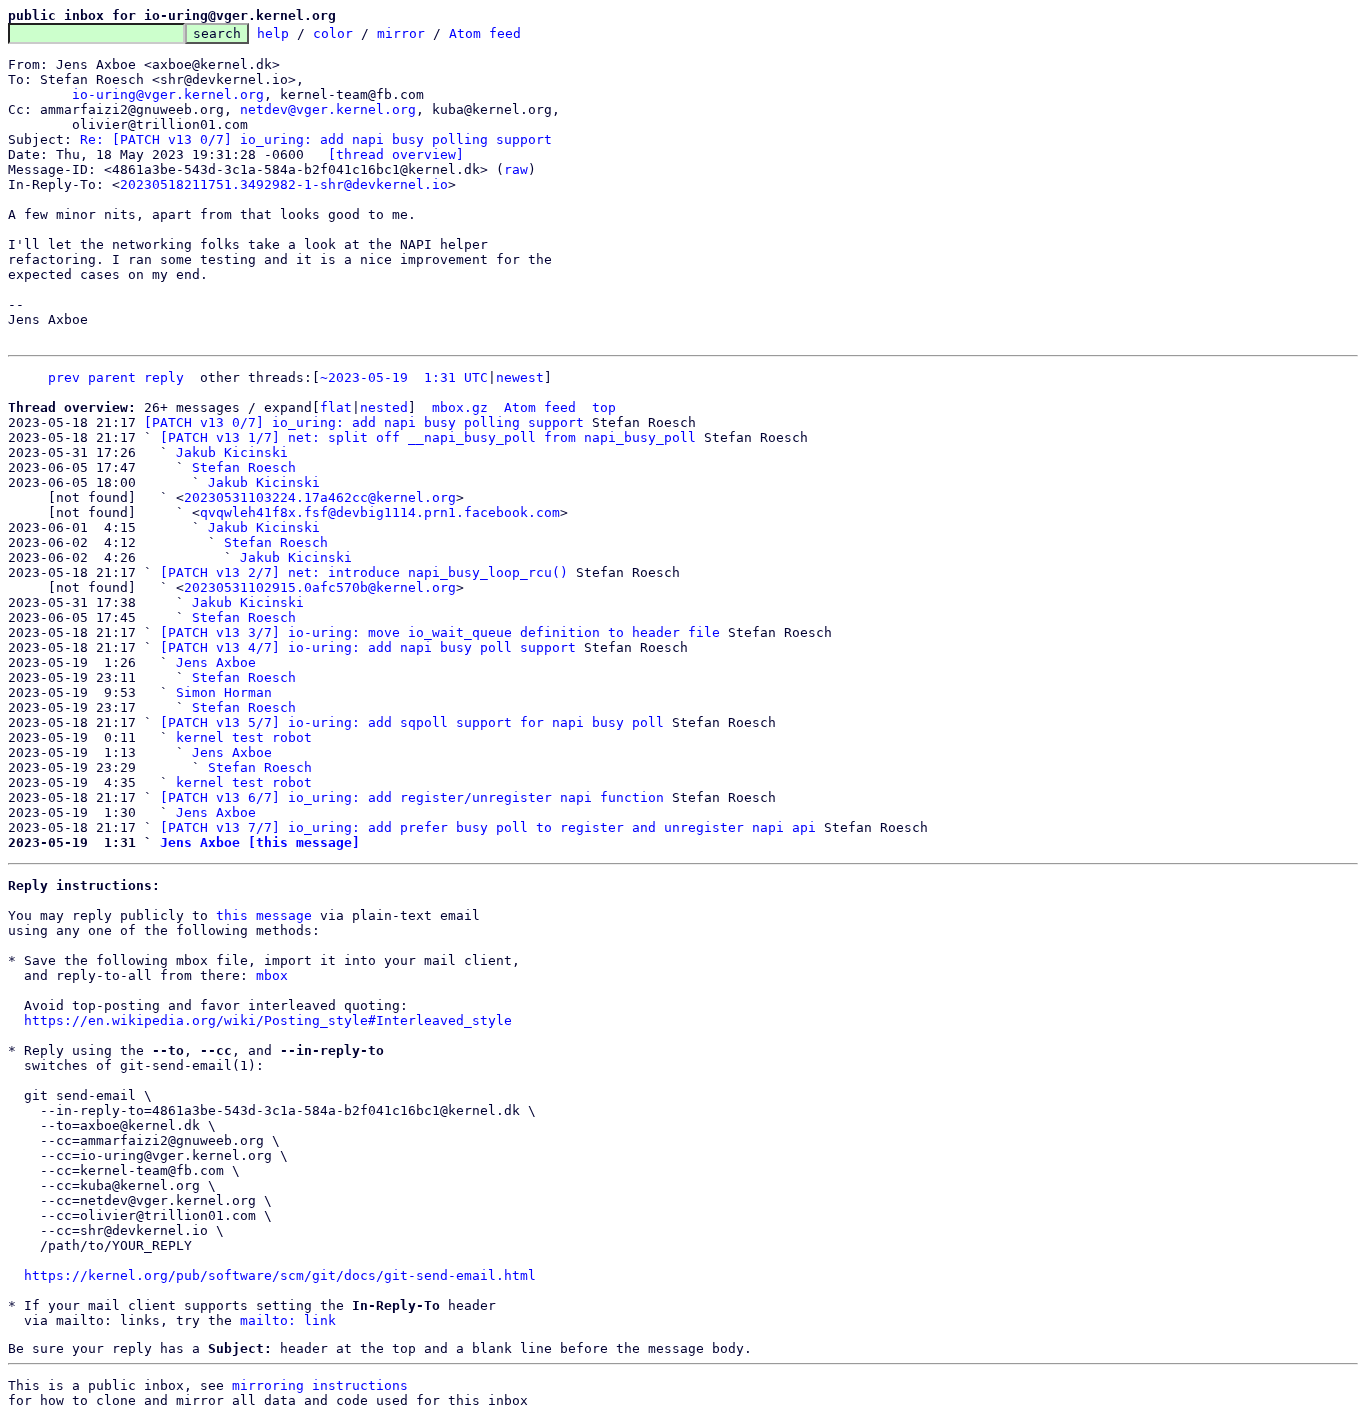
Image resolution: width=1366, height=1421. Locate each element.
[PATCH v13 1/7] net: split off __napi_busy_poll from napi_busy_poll (428, 437)
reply (164, 377)
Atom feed (485, 33)
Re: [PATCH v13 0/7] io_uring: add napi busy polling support (316, 139)
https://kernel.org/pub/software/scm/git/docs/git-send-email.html (280, 1275)
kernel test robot (244, 737)
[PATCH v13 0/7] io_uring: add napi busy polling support (364, 422)
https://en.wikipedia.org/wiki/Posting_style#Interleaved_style (268, 1020)
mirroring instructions (320, 1385)
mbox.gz (460, 407)
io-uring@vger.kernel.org (168, 94)
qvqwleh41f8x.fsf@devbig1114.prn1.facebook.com (380, 512)
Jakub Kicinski (232, 452)
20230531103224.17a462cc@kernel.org (320, 497)
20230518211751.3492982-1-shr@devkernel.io (284, 184)
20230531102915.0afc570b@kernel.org (320, 587)
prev (64, 377)
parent (112, 377)
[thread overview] (396, 154)
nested (384, 407)
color (333, 33)
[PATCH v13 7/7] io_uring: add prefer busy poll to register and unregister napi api (488, 827)
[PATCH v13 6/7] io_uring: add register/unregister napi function (412, 797)
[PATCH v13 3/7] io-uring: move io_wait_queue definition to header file (440, 632)
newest (520, 377)
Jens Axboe (216, 662)
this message (264, 915)
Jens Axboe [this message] (260, 842)
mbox (272, 975)
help (273, 33)
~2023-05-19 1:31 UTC (404, 377)
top (604, 407)
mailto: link (288, 1320)
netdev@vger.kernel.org (328, 109)
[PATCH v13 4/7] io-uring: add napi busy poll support (368, 647)
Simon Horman (224, 692)
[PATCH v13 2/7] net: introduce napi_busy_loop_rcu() (364, 572)
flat (336, 407)
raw (516, 169)
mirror (401, 33)
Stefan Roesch (244, 467)
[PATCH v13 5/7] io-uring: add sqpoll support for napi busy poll (412, 722)
